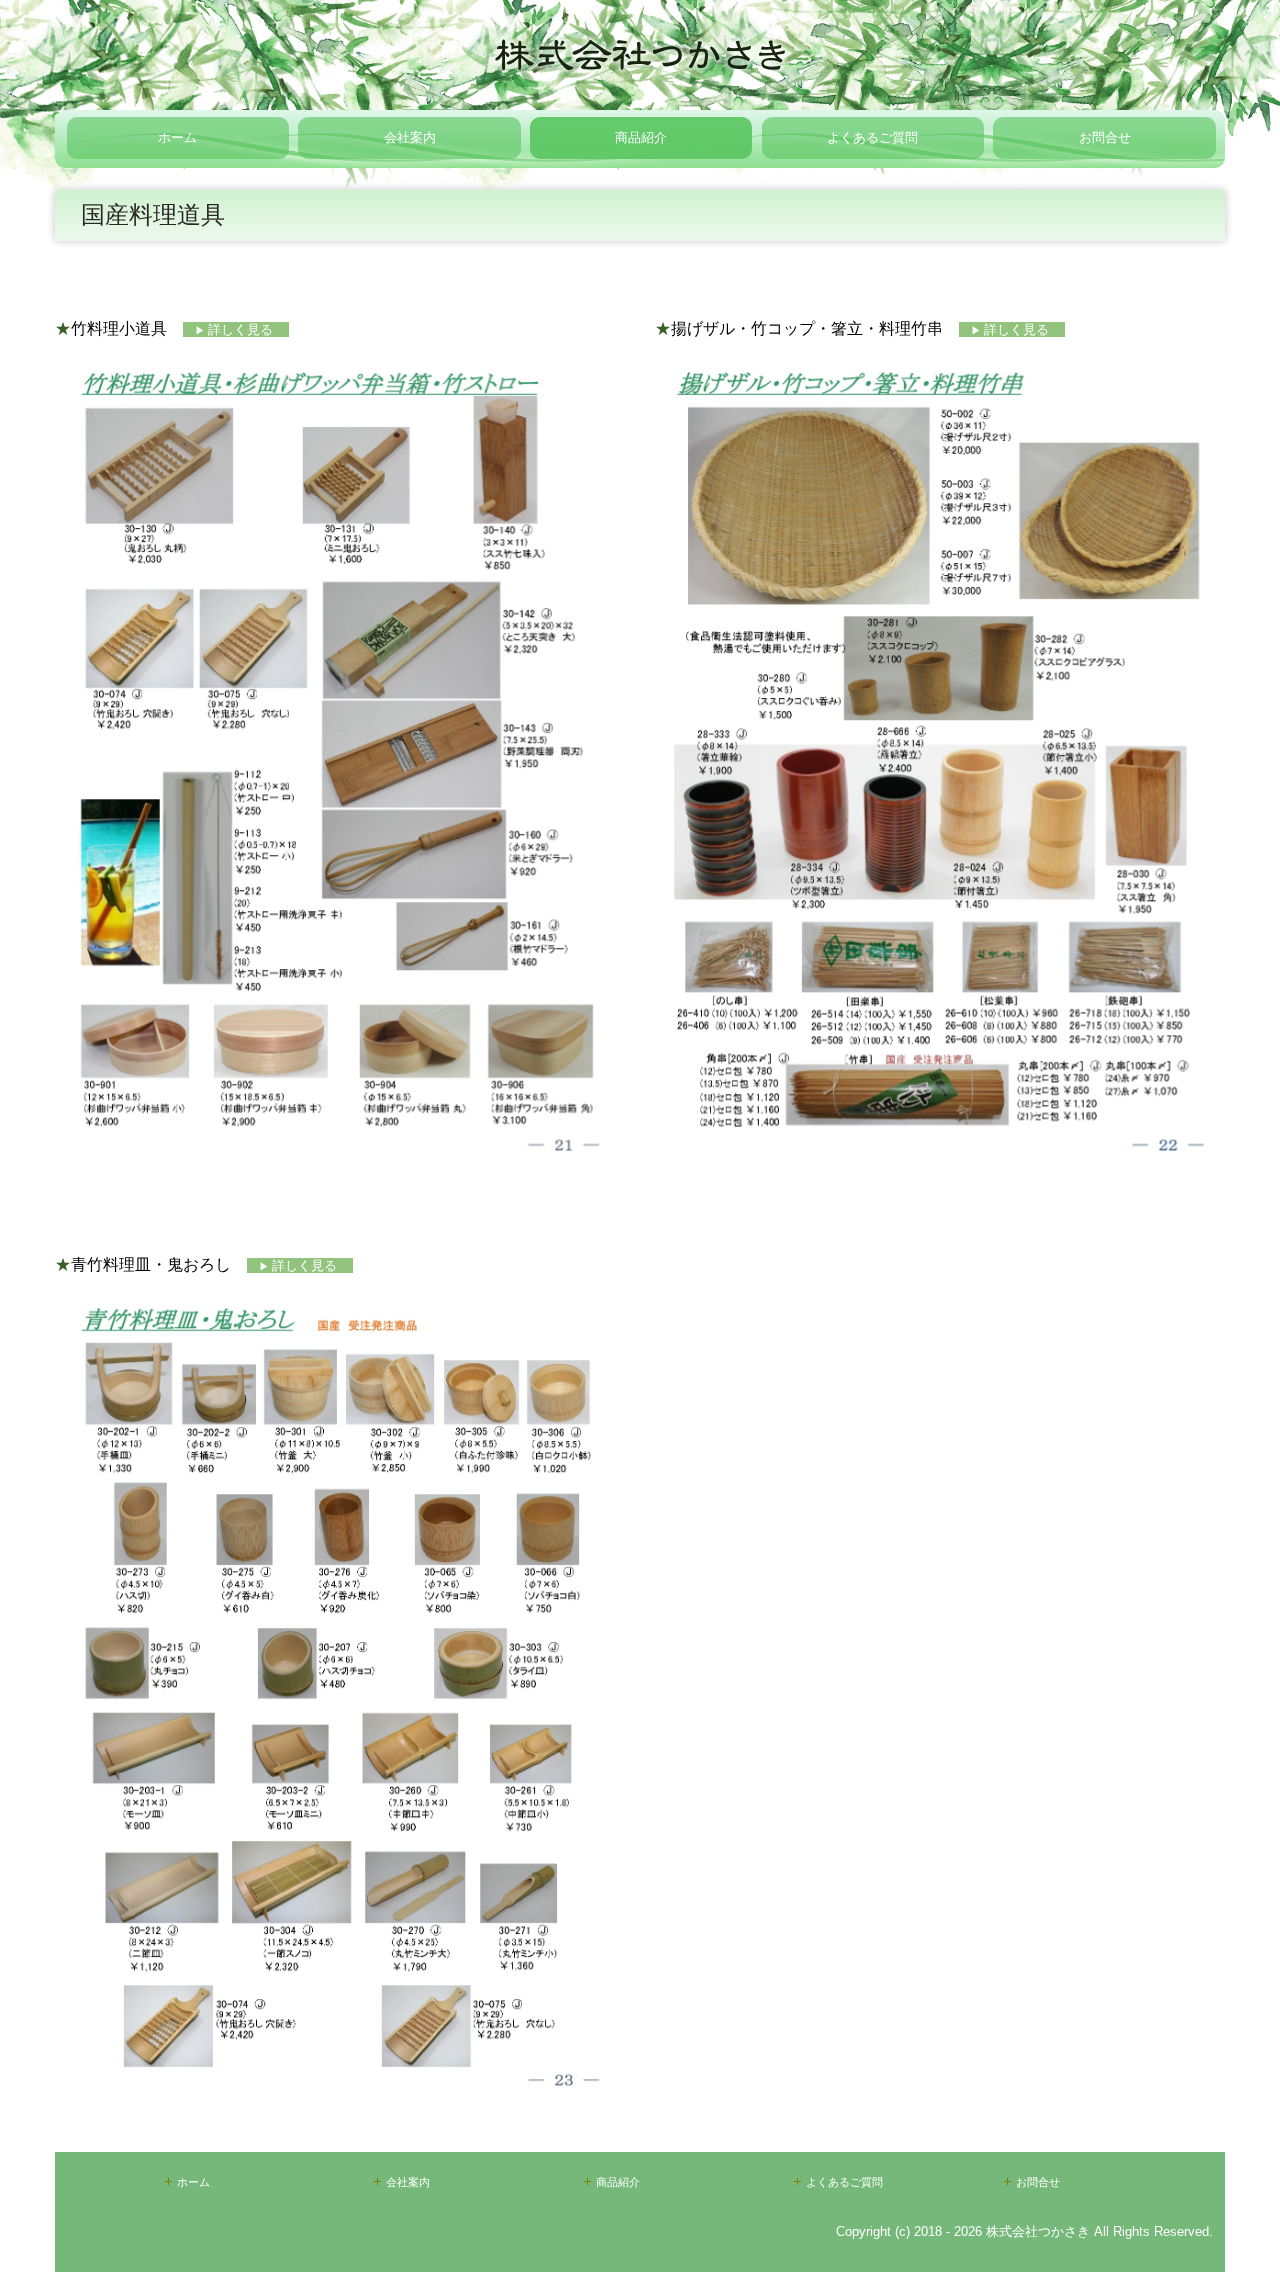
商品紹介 (641, 137)
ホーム (177, 137)
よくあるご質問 (872, 137)
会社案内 (410, 137)
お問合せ (1105, 137)
